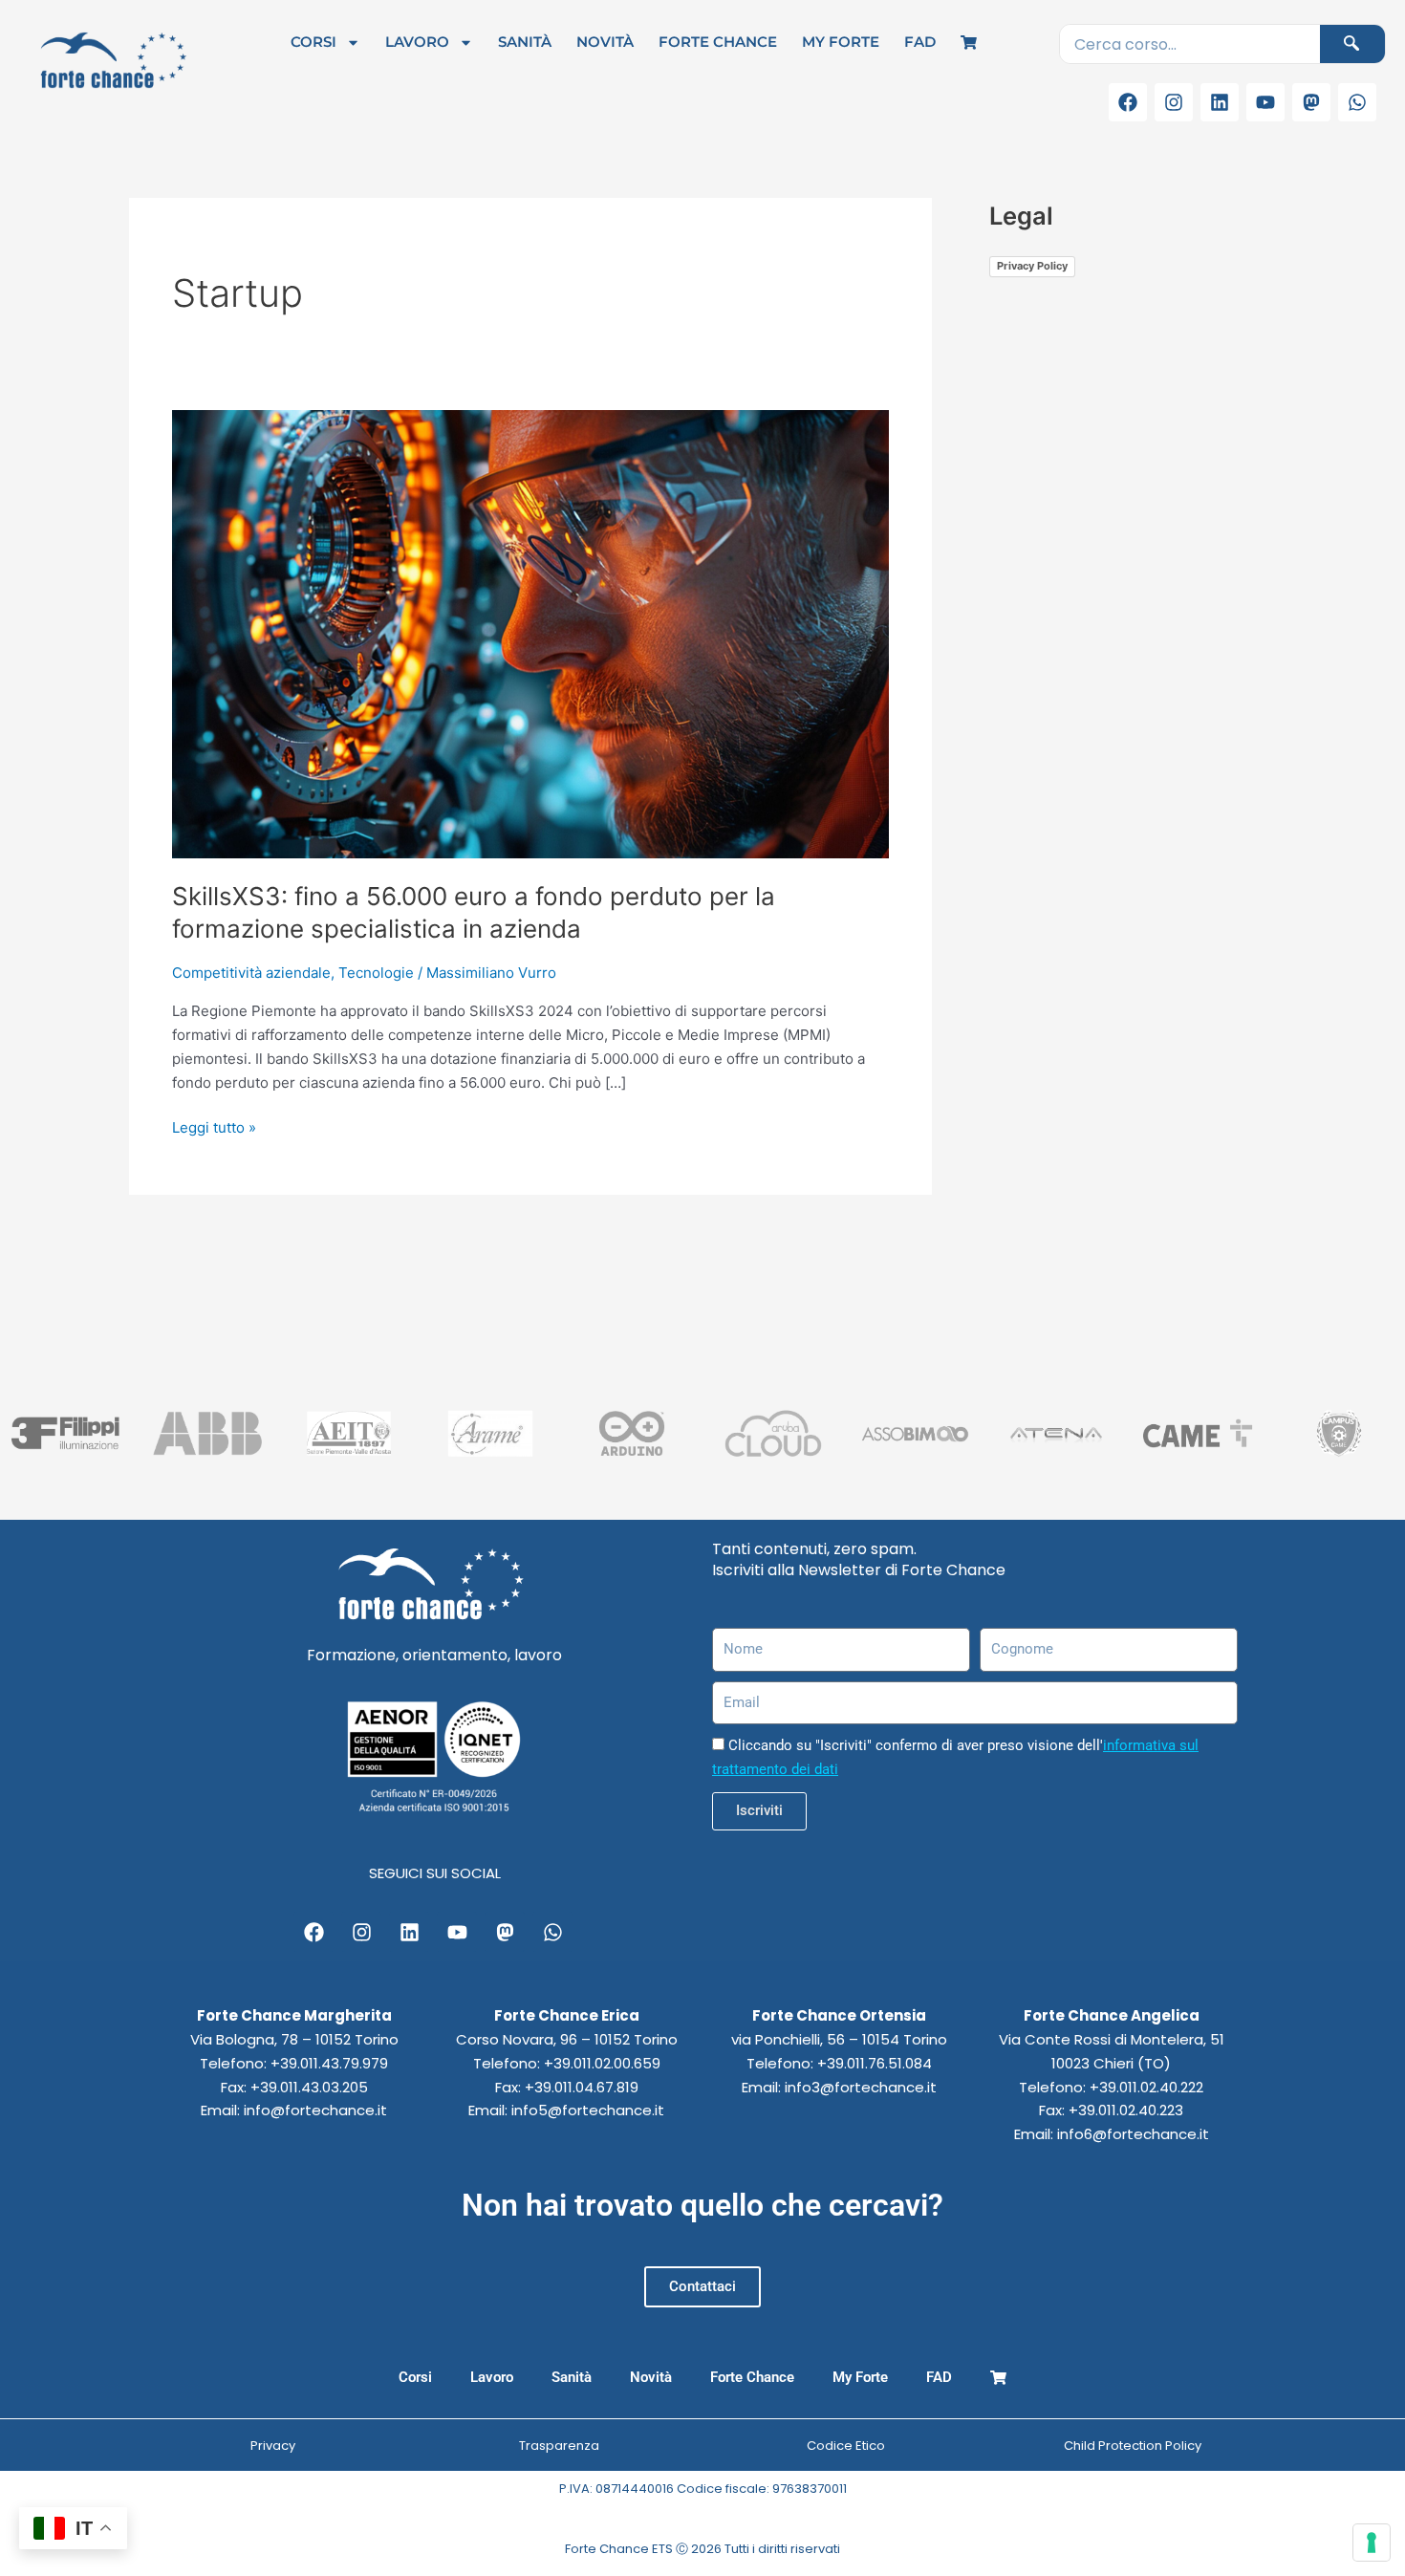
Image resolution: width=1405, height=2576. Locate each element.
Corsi (313, 42)
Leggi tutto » (214, 1126)
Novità (605, 42)
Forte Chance (718, 42)
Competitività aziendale (251, 973)
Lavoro (417, 42)
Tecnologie (376, 973)
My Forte (841, 42)
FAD (920, 42)
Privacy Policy (1032, 266)
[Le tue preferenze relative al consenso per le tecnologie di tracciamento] (1372, 2543)
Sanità (525, 42)
